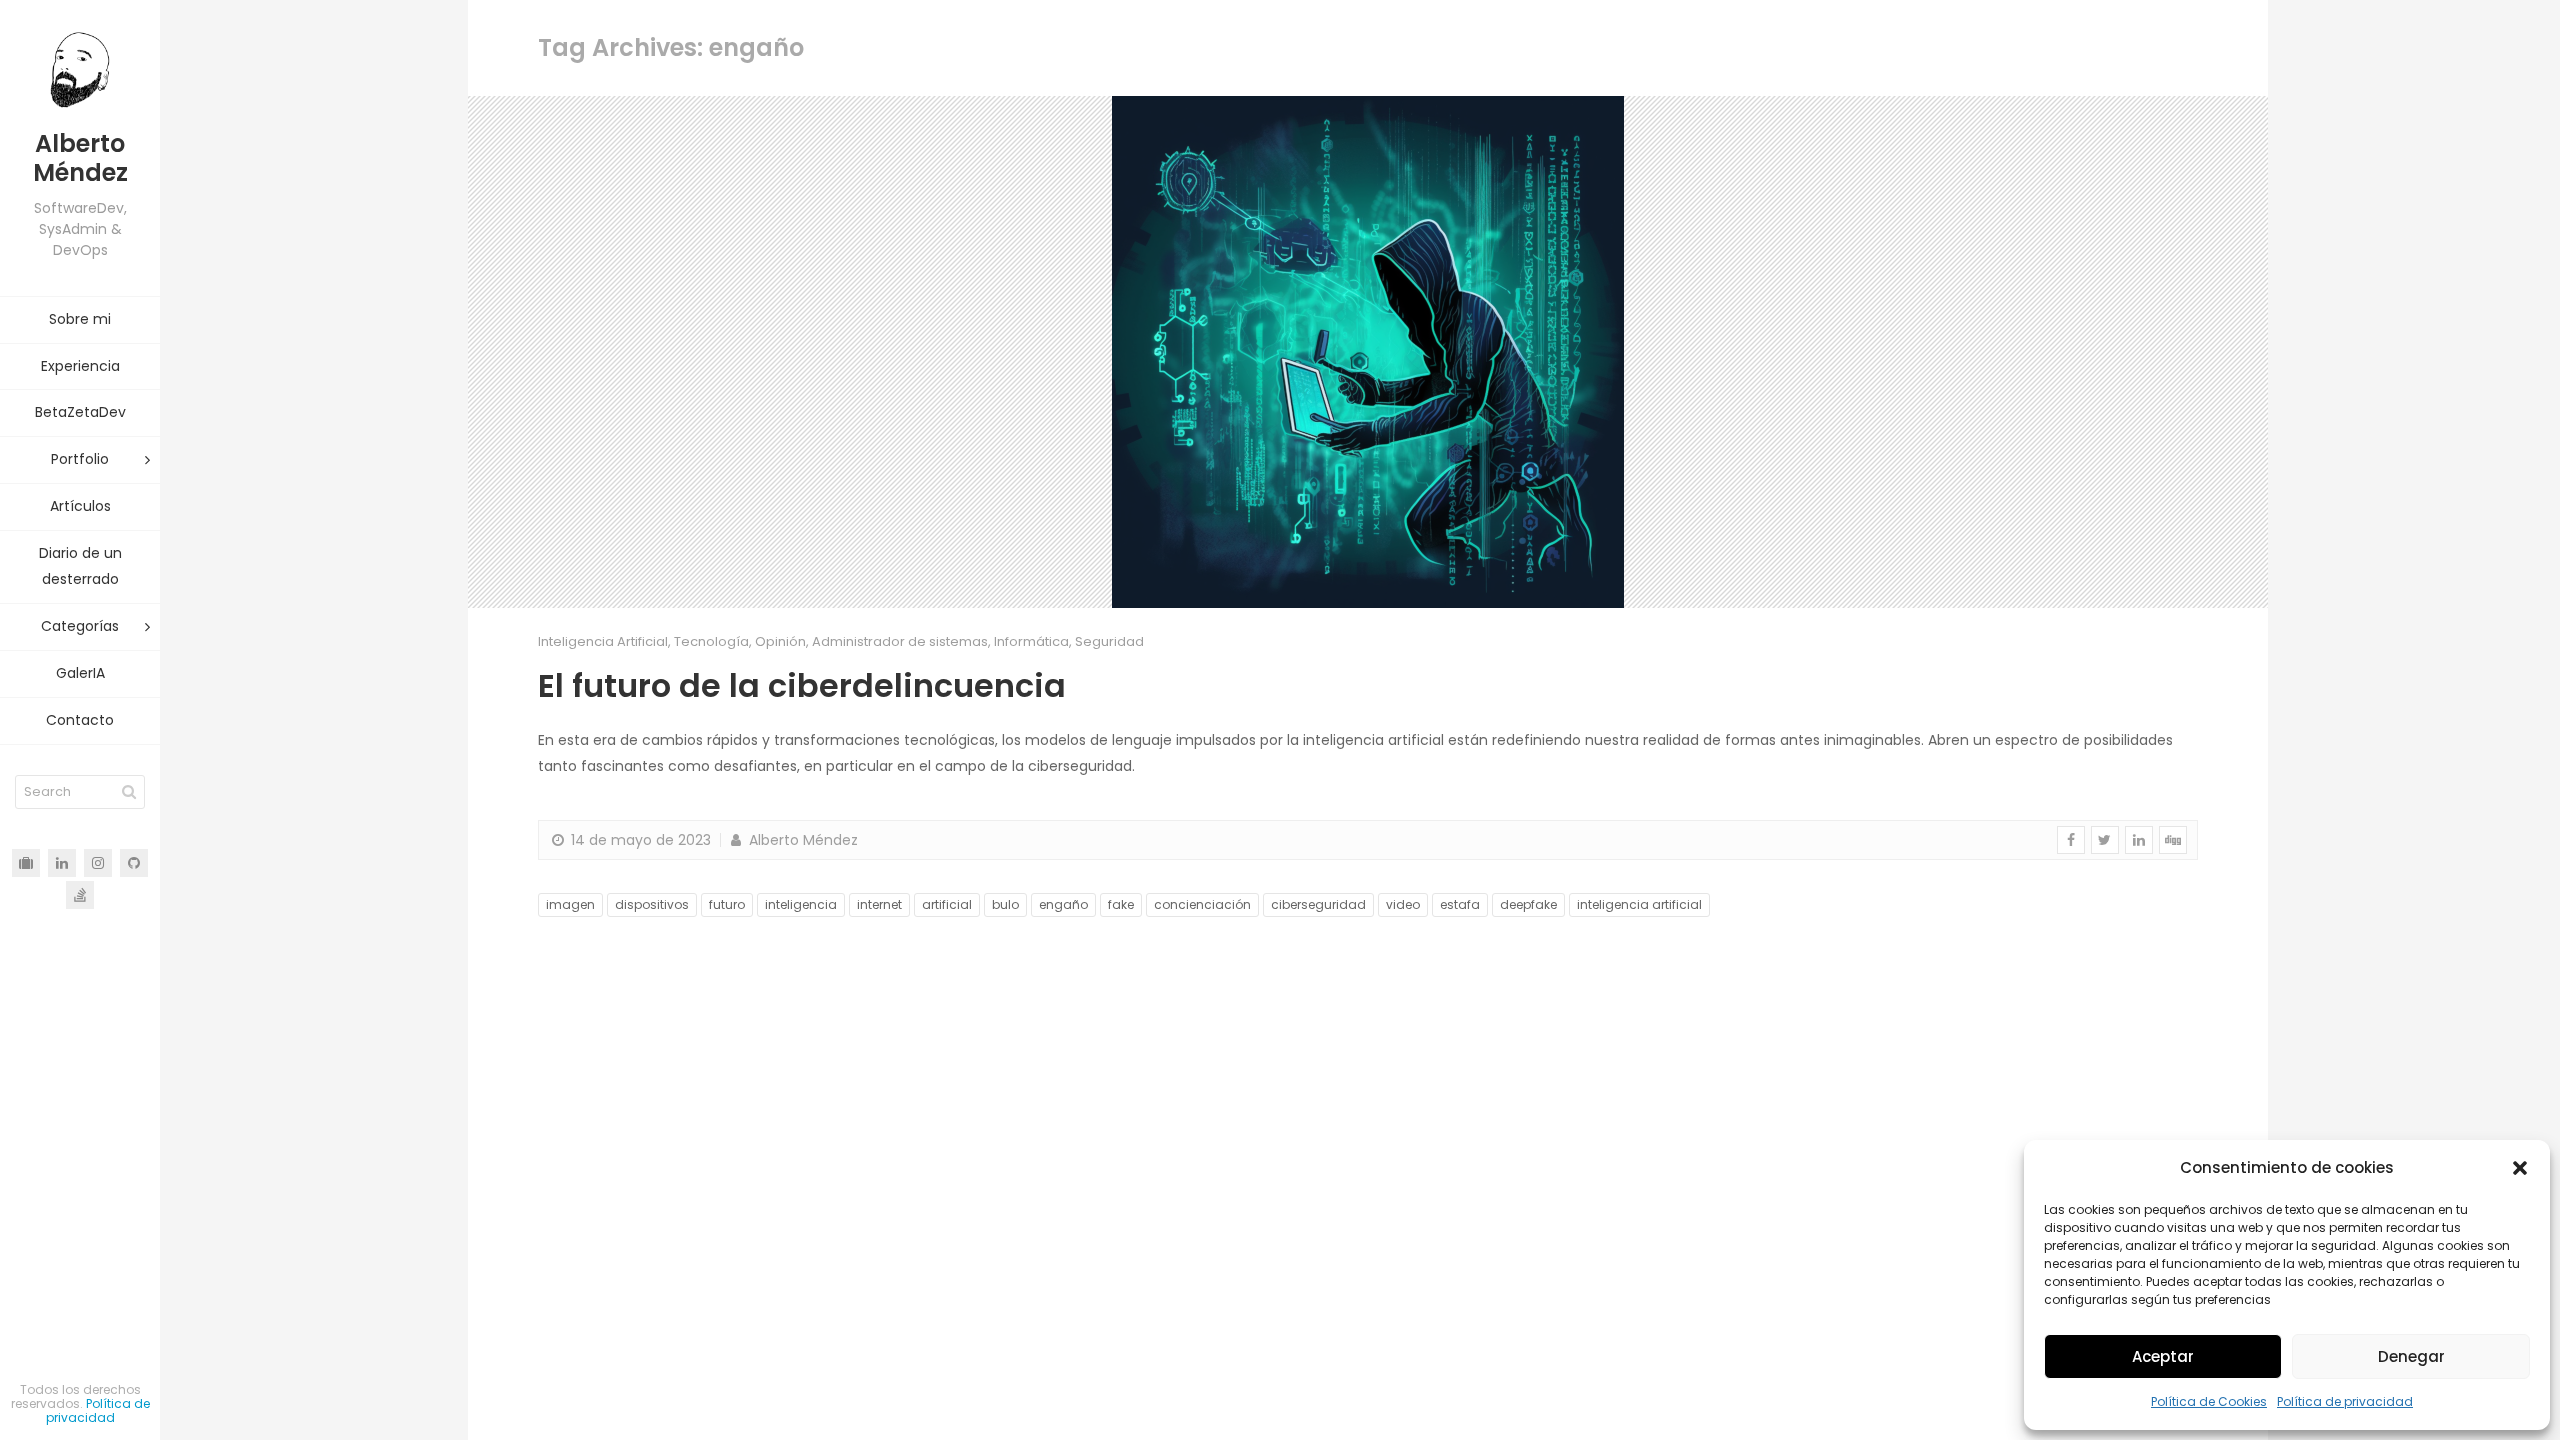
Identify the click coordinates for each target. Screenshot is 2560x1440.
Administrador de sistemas (900, 641)
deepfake (1528, 904)
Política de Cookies (2209, 1401)
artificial (947, 904)
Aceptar (2163, 1356)
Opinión (780, 641)
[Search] (129, 792)
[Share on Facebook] (2071, 840)
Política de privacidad (2345, 1401)
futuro (727, 904)
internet (879, 904)
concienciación (1202, 904)
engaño (1063, 904)
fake (1121, 904)
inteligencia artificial (1639, 904)
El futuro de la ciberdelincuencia (802, 685)
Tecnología (711, 641)
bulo (1005, 904)
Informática (1031, 641)
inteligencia (801, 904)
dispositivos (652, 904)
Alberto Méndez (801, 840)
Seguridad (1109, 641)
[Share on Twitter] (2105, 840)
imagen (570, 904)
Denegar (2411, 1356)
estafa (1460, 904)
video (1403, 904)
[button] (2520, 1168)
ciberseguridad (1318, 904)
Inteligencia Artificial (603, 641)
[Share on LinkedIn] (2139, 840)
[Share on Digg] (2173, 840)
